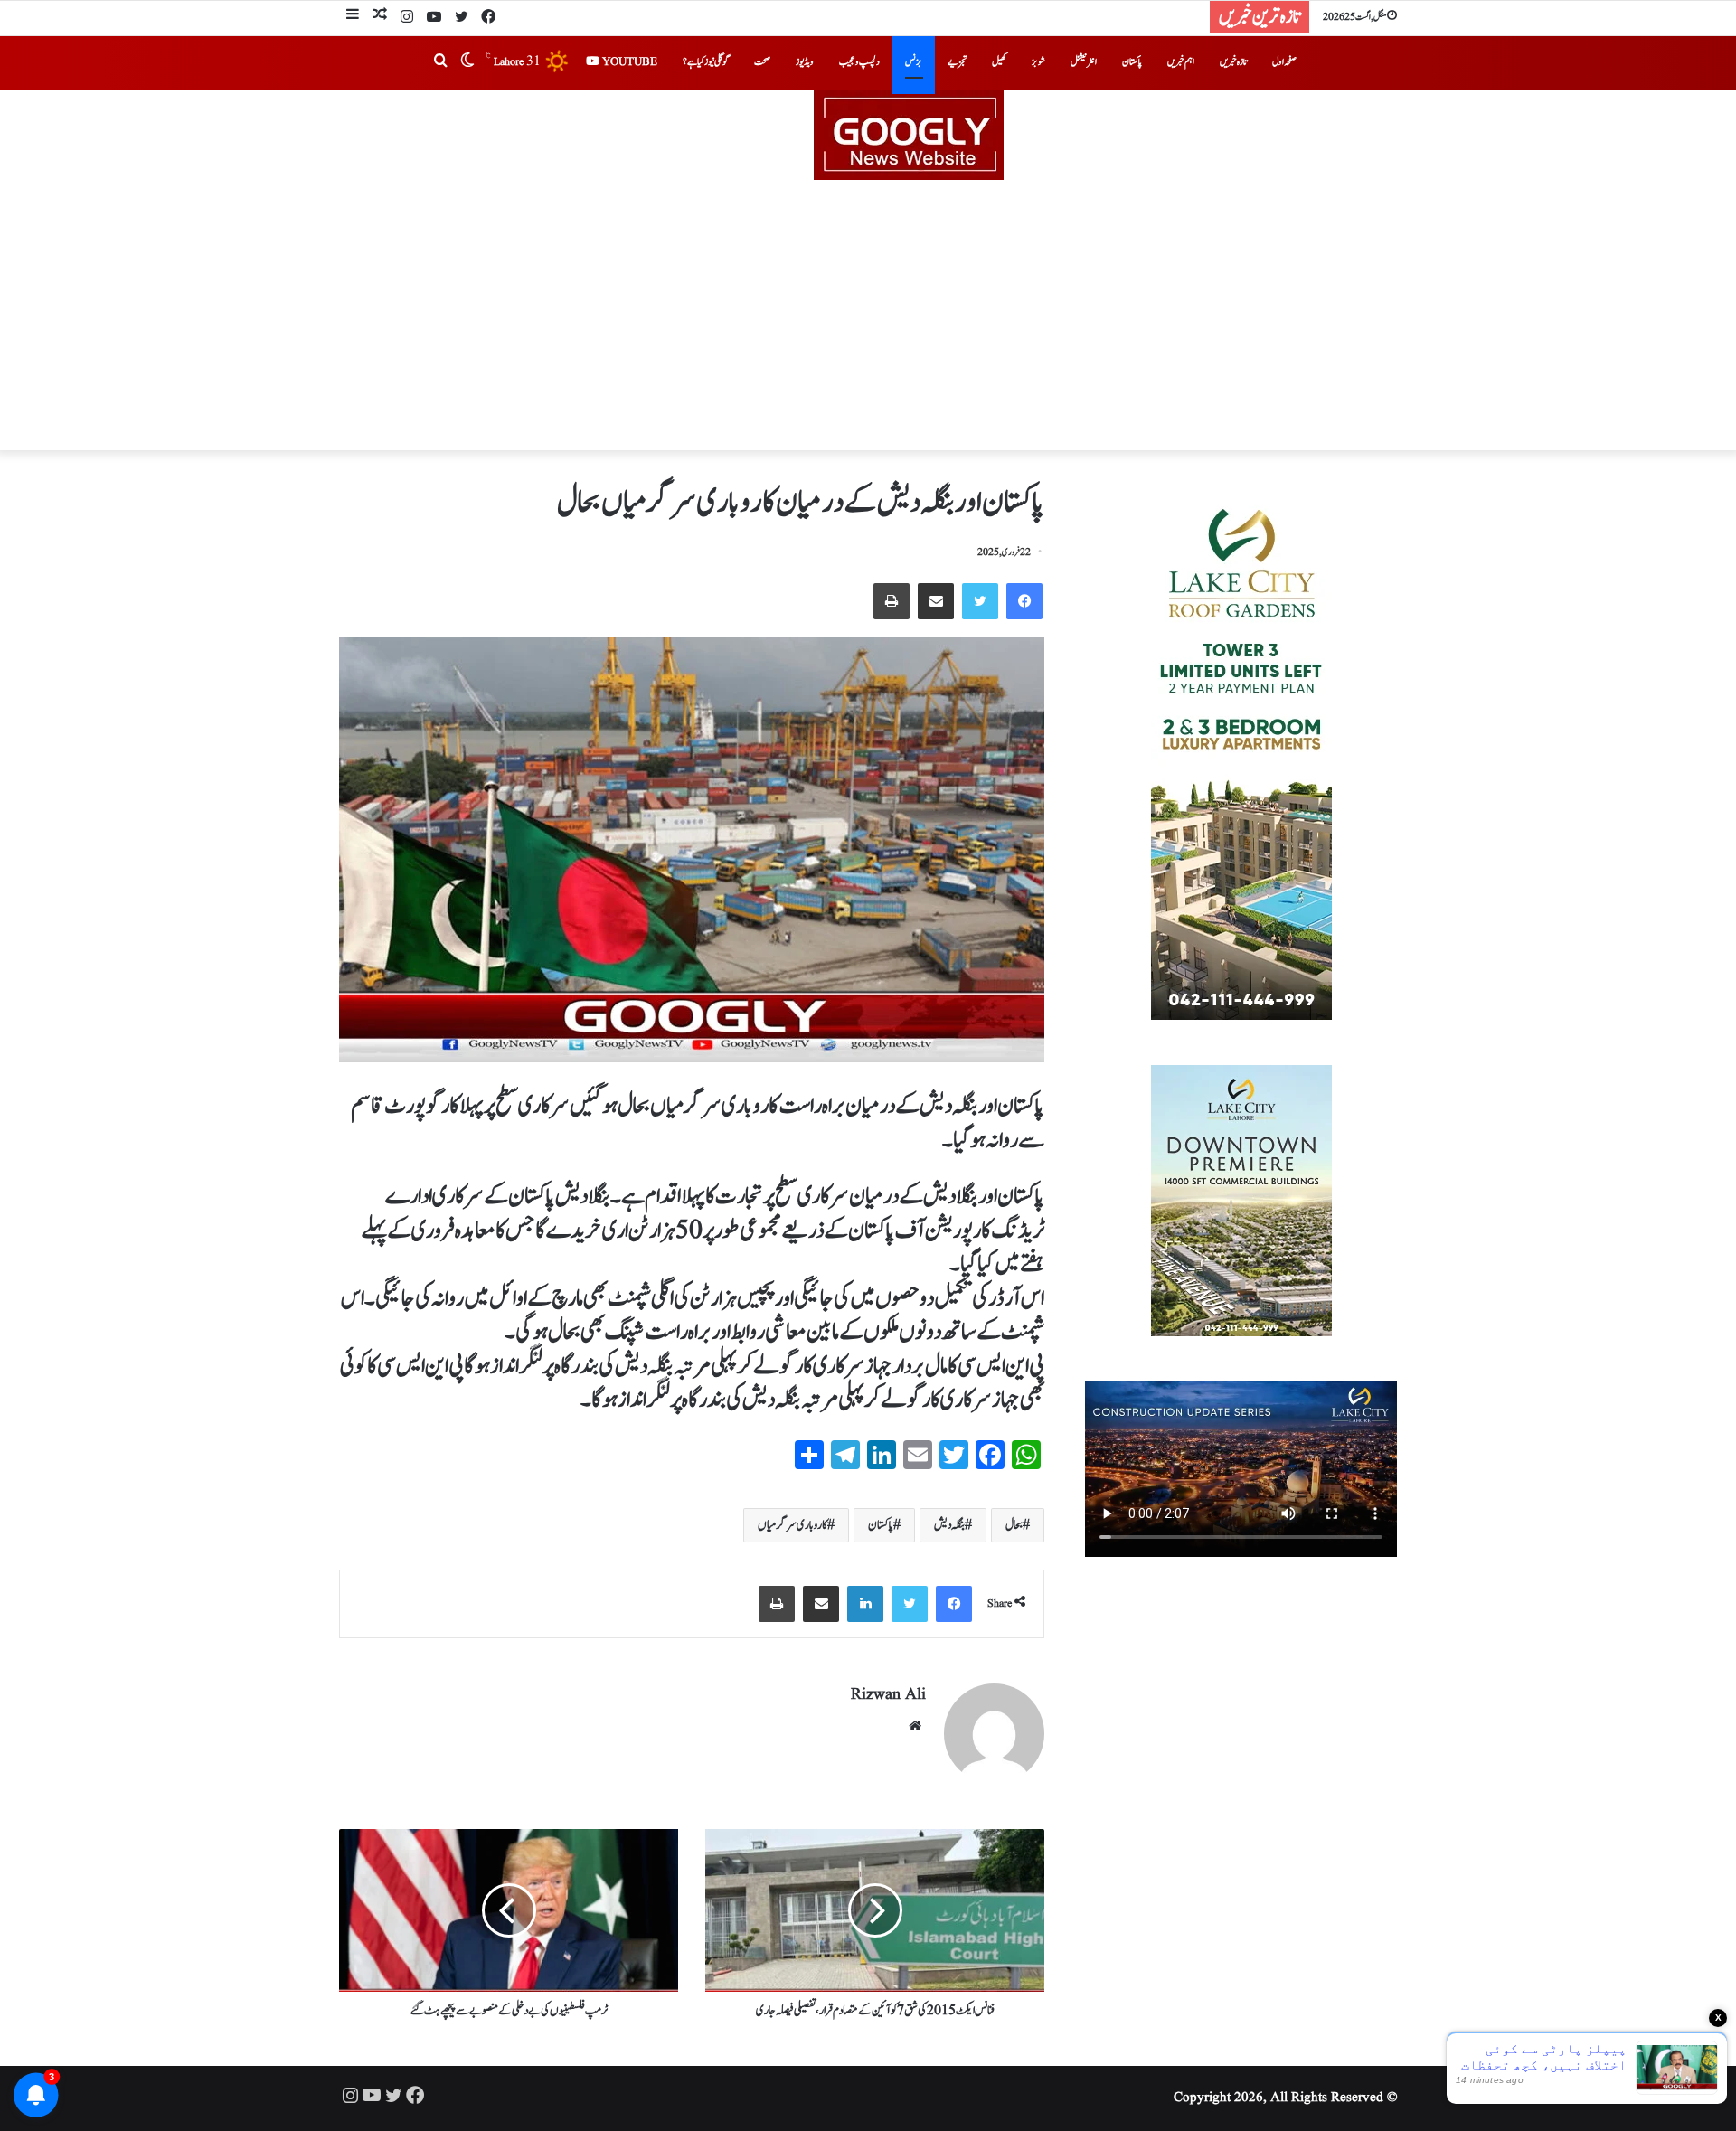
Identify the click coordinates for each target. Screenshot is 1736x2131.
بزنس (914, 62)
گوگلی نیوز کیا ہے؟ (706, 62)
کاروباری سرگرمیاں (793, 1525)
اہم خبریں (1181, 62)
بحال (1014, 1525)
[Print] (892, 601)
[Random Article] (380, 17)
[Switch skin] (467, 62)
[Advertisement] (868, 316)
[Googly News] (868, 135)
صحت (762, 62)
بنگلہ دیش (949, 1525)
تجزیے (957, 62)
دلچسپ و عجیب (859, 62)
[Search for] (440, 62)
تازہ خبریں (1233, 62)
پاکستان (1132, 62)
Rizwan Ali (888, 1695)
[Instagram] (407, 18)
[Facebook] (488, 18)
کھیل (999, 62)
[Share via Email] (936, 601)
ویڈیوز (805, 62)
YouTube (628, 62)
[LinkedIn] (865, 1604)
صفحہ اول (1284, 62)
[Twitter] (461, 18)
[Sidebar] (353, 17)
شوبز (1038, 62)
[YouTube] (434, 18)
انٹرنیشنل (1084, 62)
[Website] (915, 1726)
